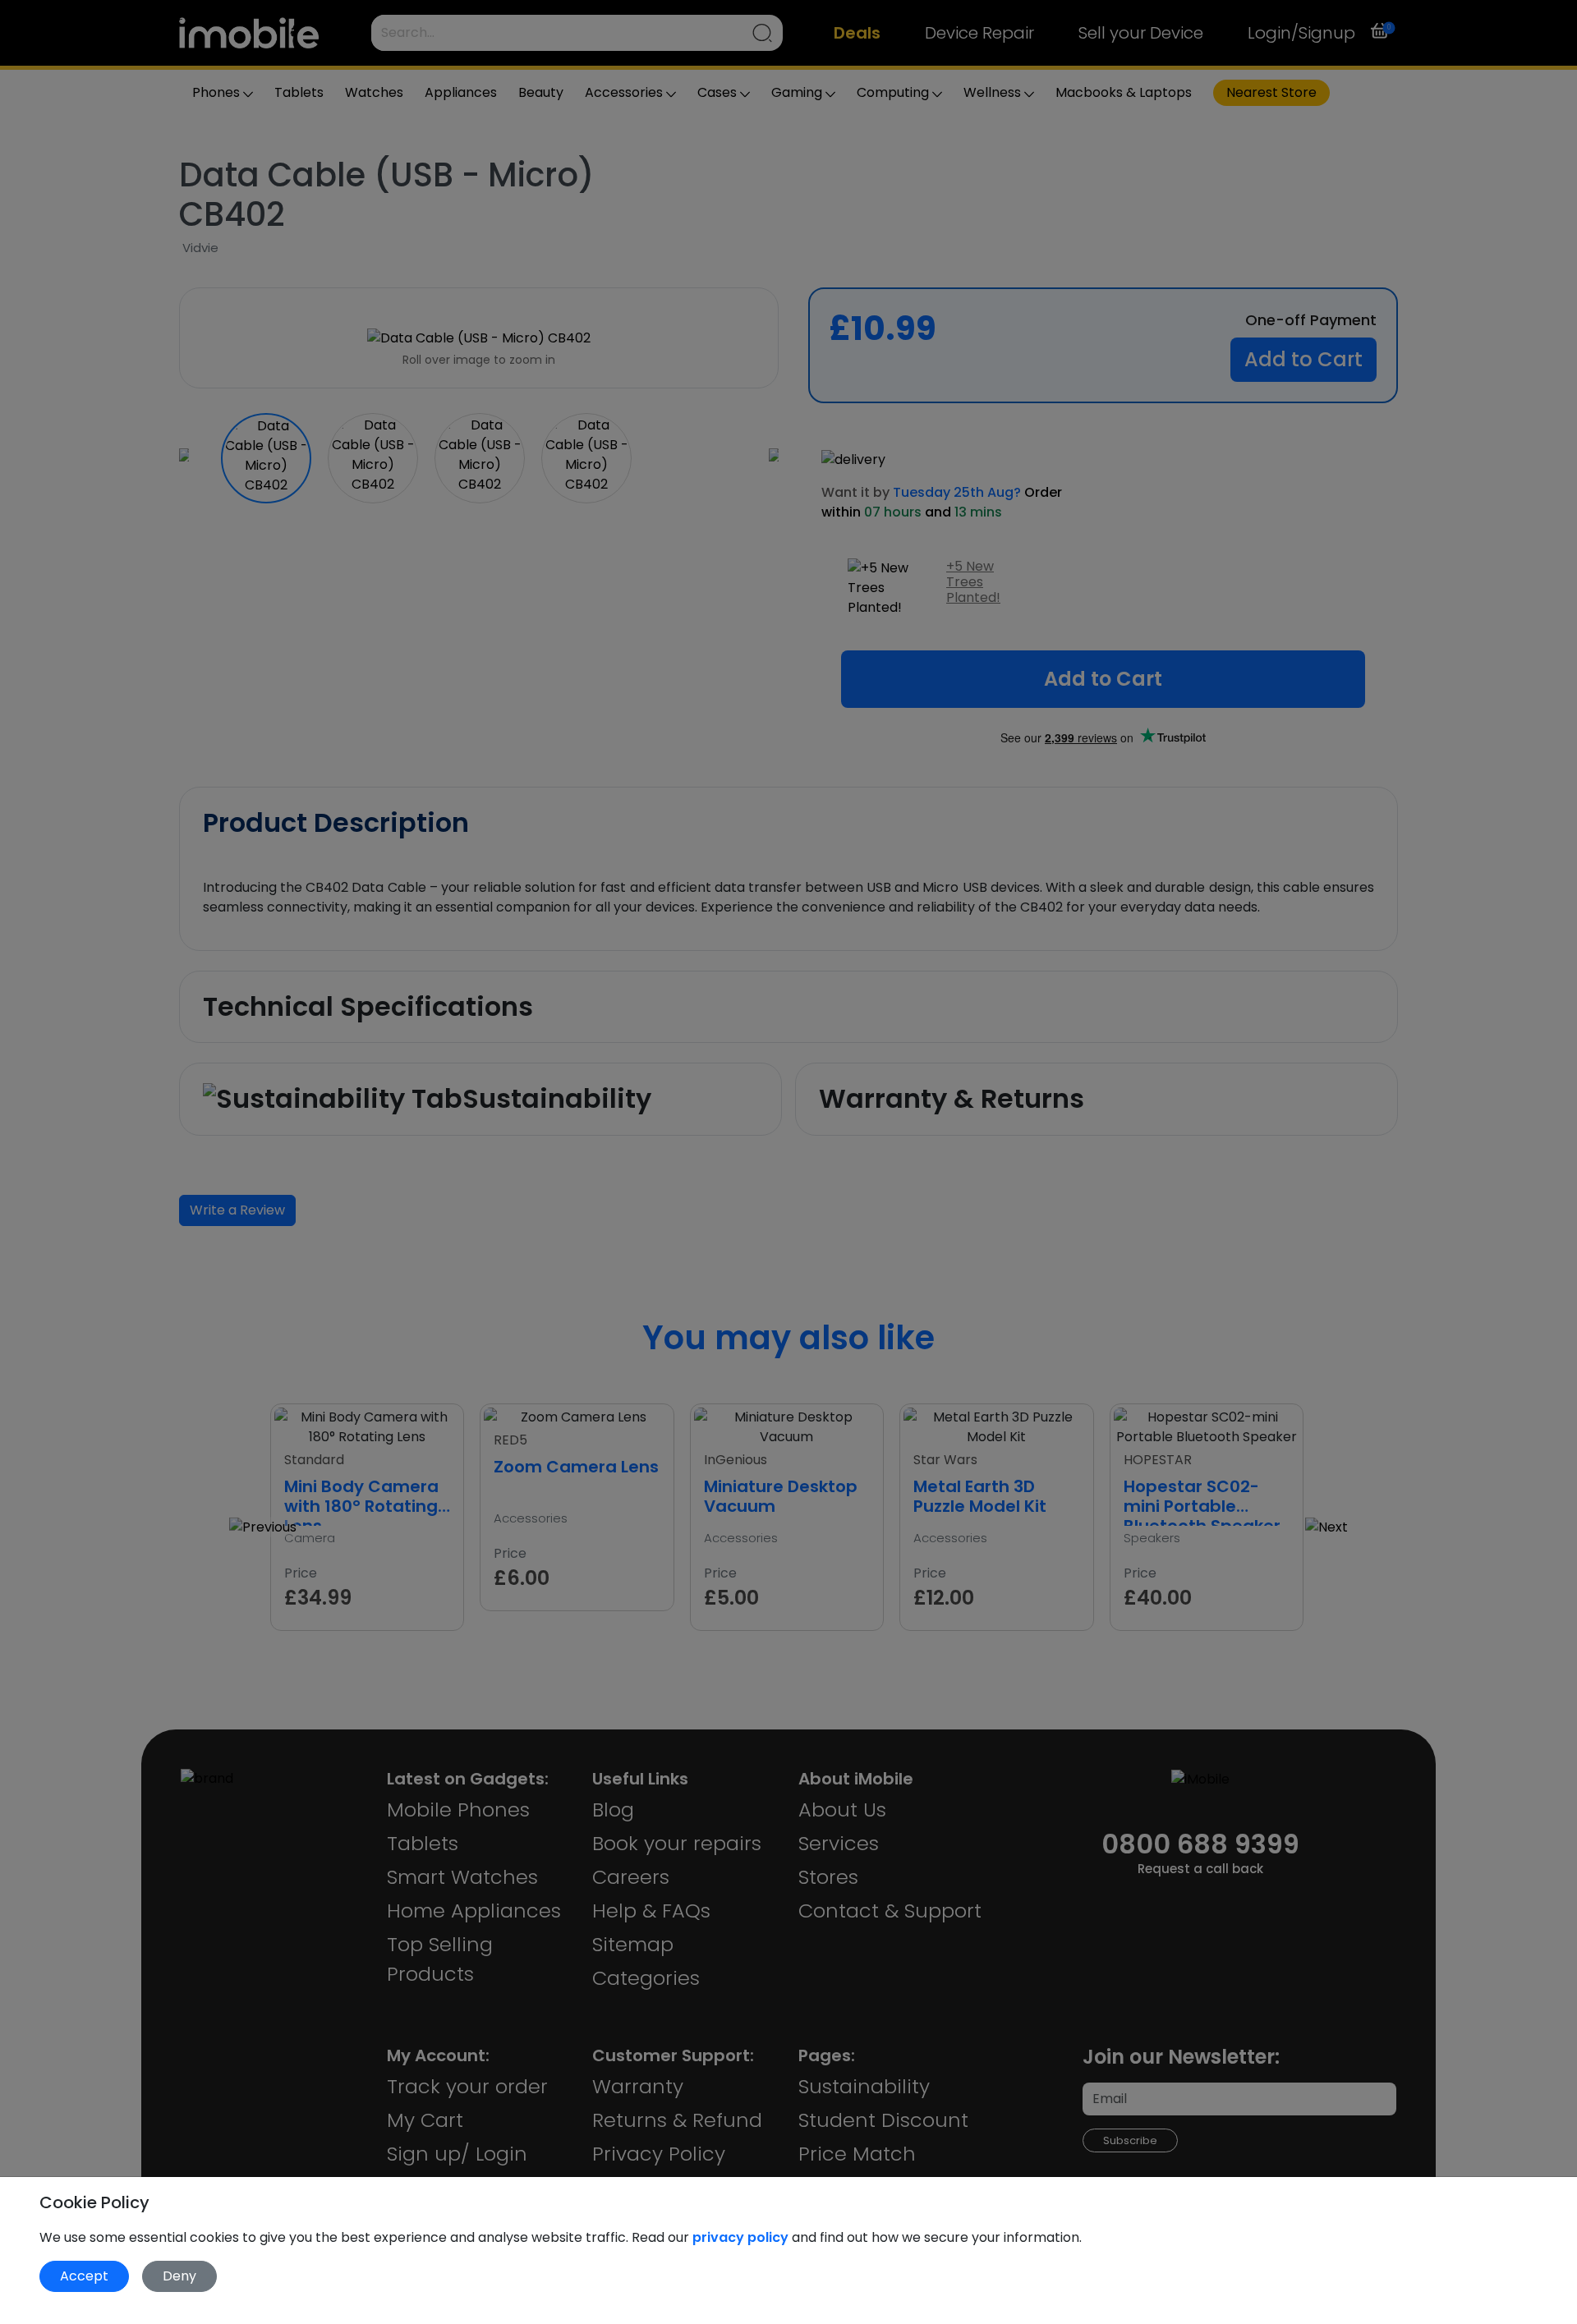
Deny (179, 2276)
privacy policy (742, 2237)
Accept (84, 2276)
